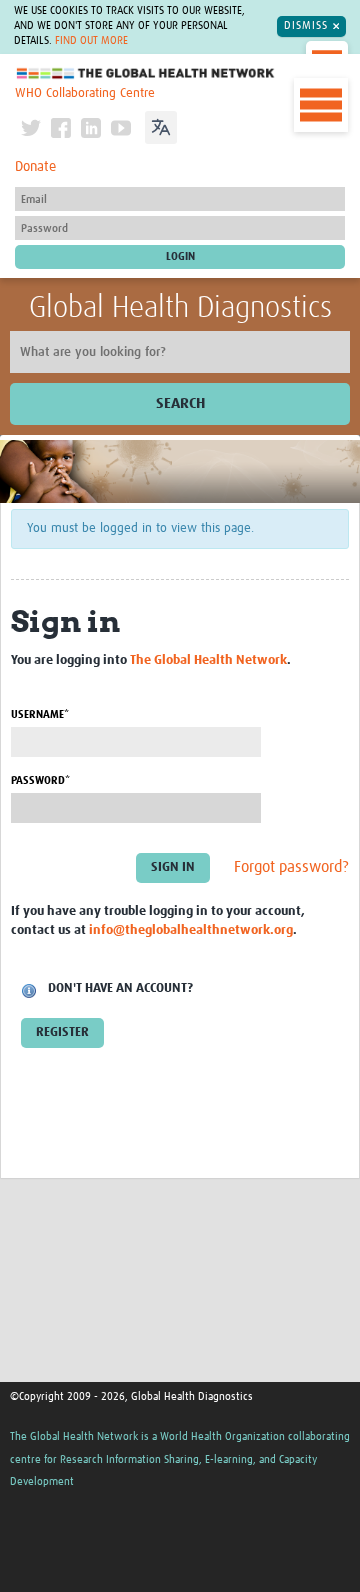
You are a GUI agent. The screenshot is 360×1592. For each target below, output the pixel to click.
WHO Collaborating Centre (85, 93)
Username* (40, 714)
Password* (40, 780)
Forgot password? (291, 868)
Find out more (91, 41)
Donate (35, 167)
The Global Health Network (146, 73)
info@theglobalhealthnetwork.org (191, 930)
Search (180, 403)
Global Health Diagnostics (180, 308)
